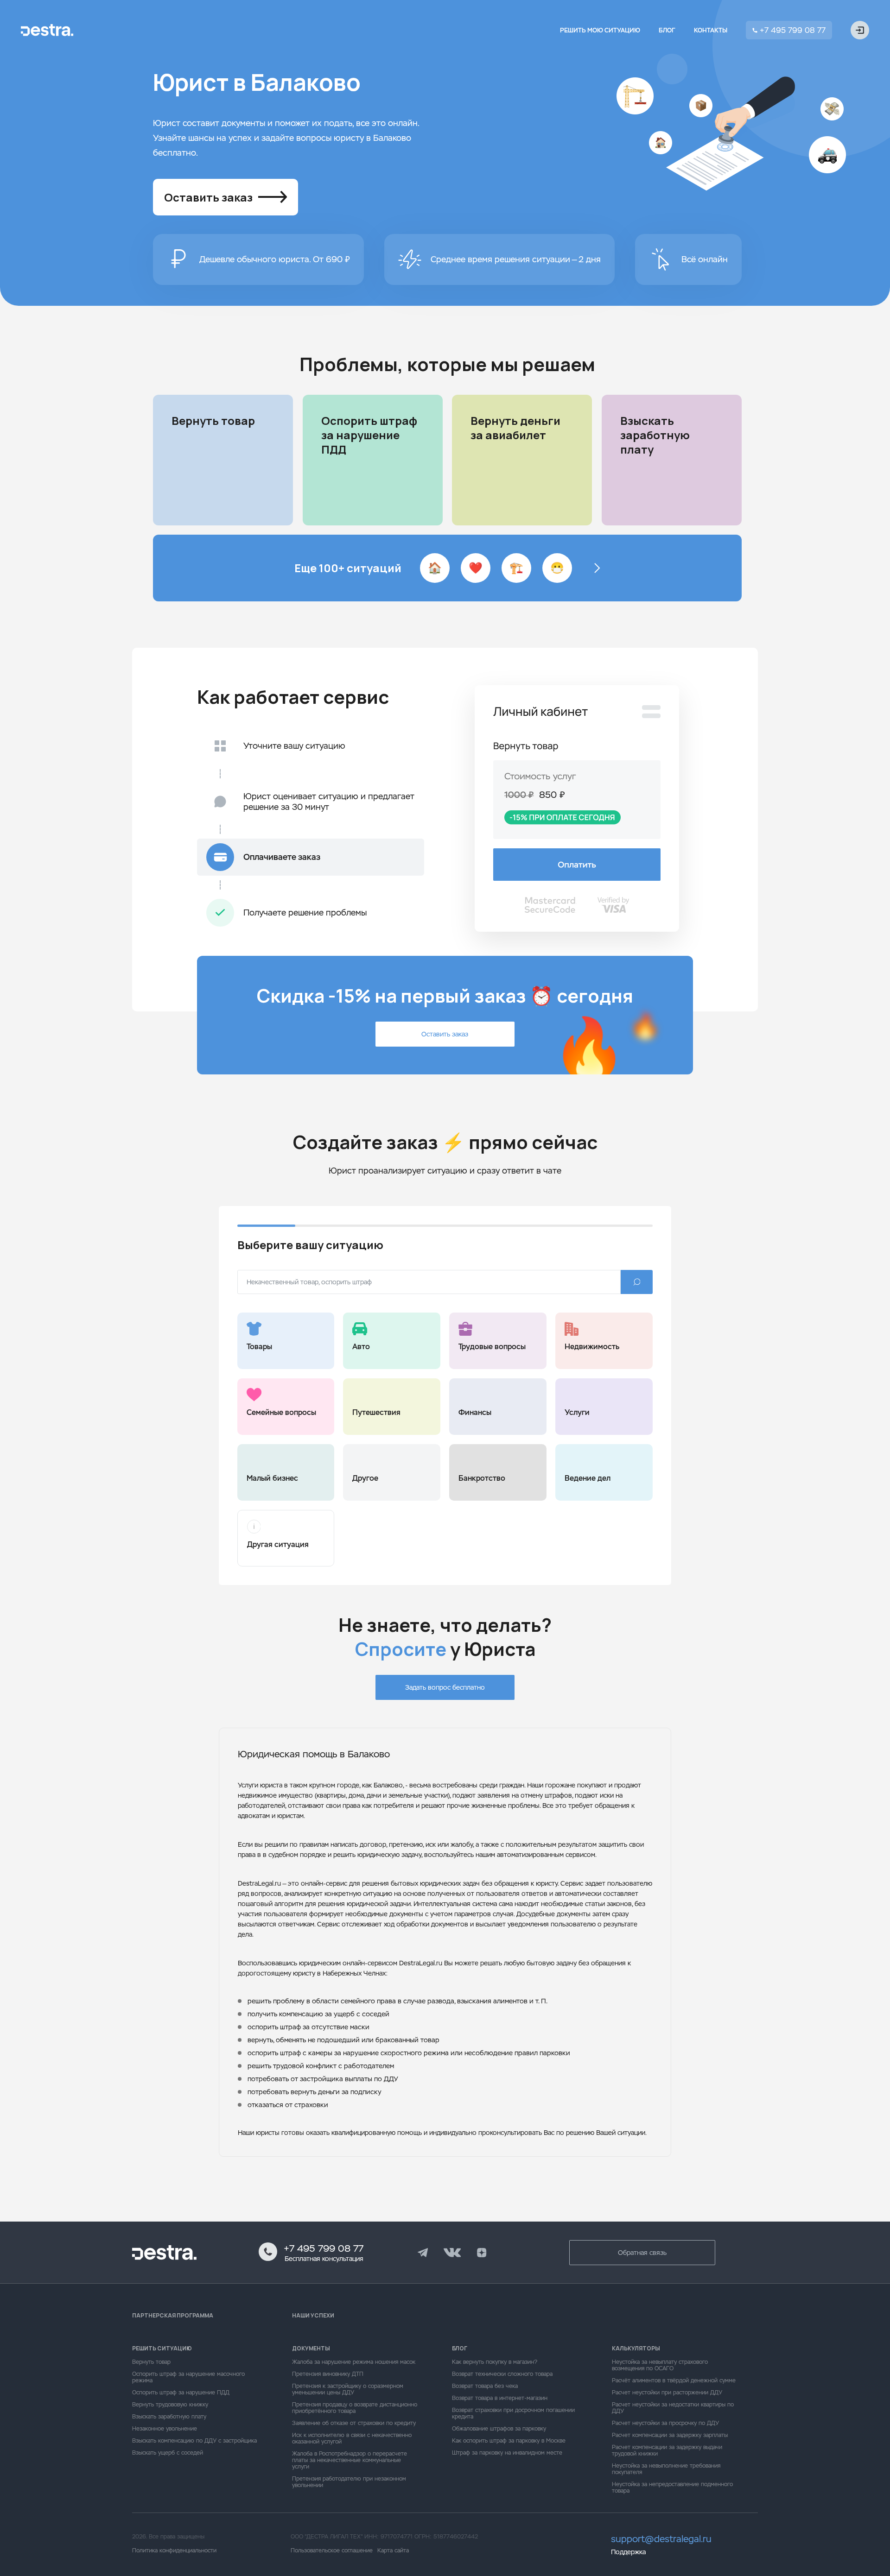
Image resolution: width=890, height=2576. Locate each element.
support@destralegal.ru (661, 2539)
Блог (667, 30)
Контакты (711, 30)
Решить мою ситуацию (600, 30)
